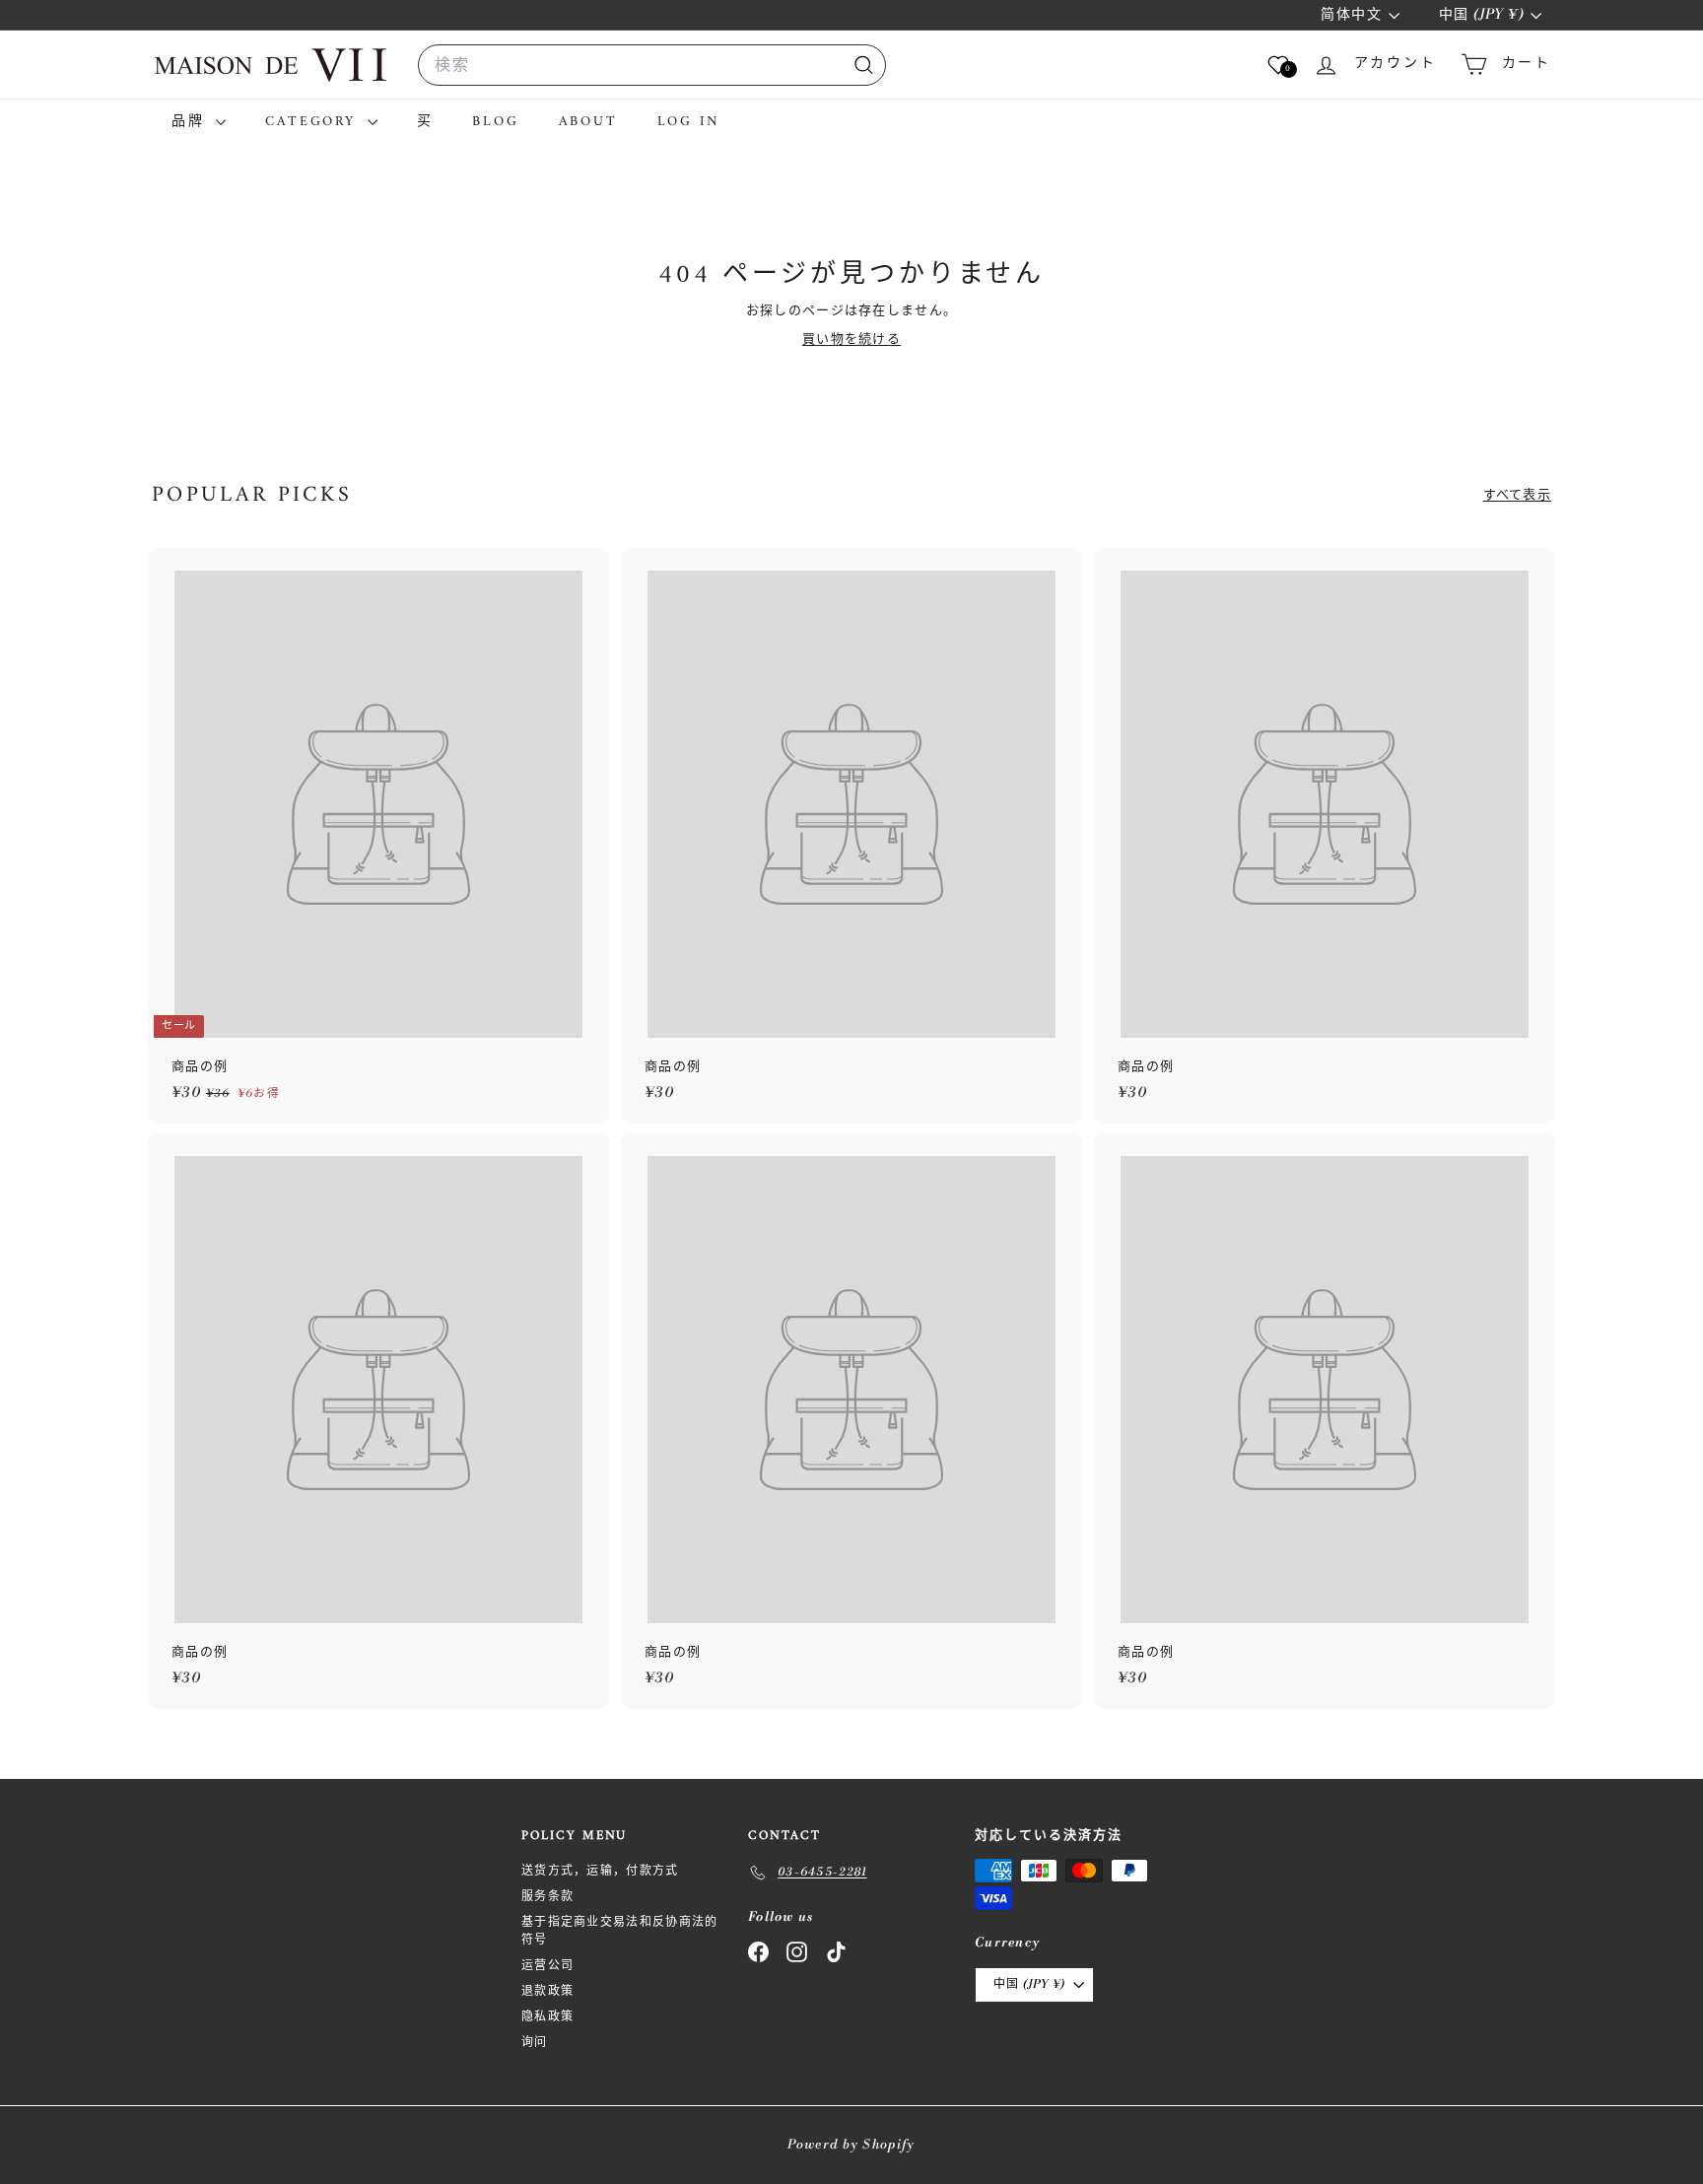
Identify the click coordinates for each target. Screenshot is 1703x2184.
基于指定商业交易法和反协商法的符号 (620, 1931)
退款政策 (547, 1991)
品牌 (191, 122)
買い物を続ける (851, 339)
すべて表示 (1518, 495)
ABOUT (588, 122)
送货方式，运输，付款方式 (600, 1871)
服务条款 (547, 1897)
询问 (535, 2043)
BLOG (495, 122)
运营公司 (547, 1966)
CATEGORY (313, 122)
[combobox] (652, 65)
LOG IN (689, 122)
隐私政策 (547, 2017)
